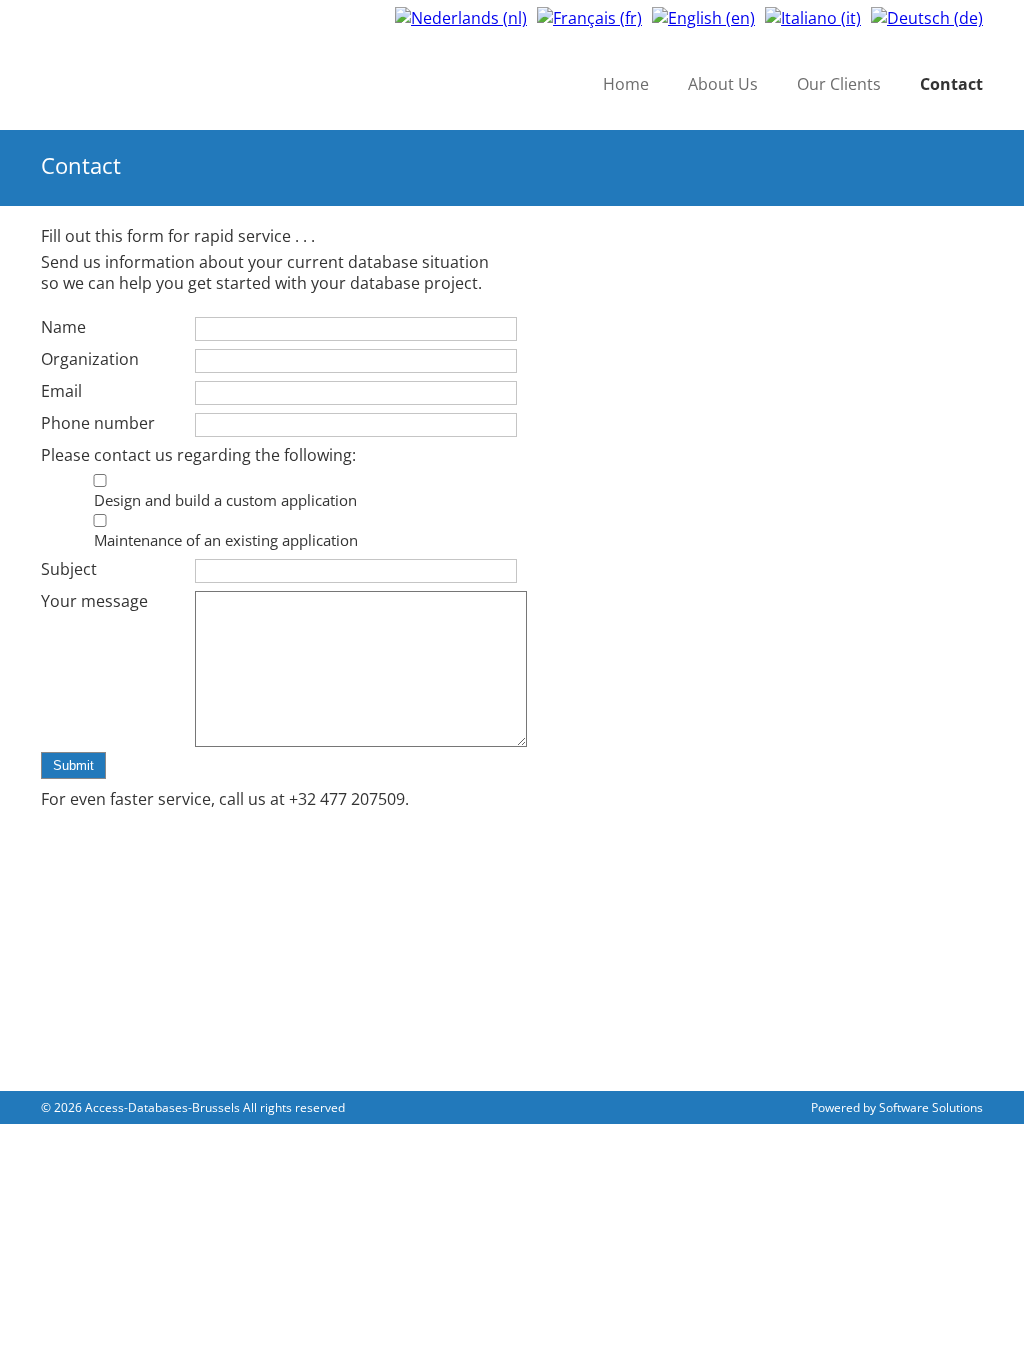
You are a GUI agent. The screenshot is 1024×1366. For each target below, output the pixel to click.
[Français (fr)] (589, 16)
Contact (951, 84)
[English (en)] (703, 16)
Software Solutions (931, 1107)
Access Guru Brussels (193, 81)
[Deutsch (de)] (927, 16)
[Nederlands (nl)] (461, 16)
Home (626, 84)
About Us (723, 84)
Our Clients (839, 84)
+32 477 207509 (347, 799)
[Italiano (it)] (813, 16)
